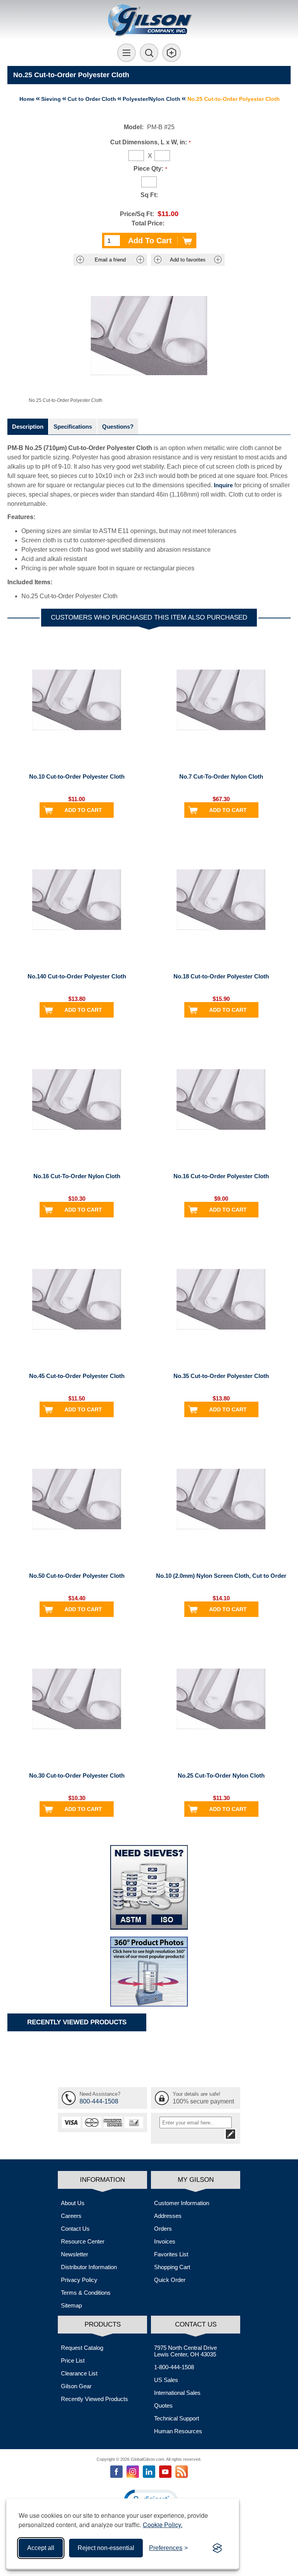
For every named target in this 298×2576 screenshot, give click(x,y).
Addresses (168, 2216)
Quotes (163, 2405)
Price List (73, 2360)
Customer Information (182, 2203)
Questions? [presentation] (118, 427)
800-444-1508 (99, 2101)
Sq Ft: (149, 195)
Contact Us (75, 2229)
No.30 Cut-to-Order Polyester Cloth (77, 1775)
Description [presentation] (28, 427)
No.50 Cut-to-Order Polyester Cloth (77, 1576)
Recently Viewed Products (94, 2399)
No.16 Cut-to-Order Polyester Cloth (221, 1176)
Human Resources (178, 2431)
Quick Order (170, 2280)
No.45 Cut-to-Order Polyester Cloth (77, 1376)
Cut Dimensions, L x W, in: (149, 142)
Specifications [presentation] (73, 427)
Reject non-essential (106, 2548)
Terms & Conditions (86, 2293)
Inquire (223, 485)
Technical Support (177, 2418)
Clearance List (79, 2373)
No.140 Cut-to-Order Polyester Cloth (77, 976)
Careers (71, 2216)
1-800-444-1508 (174, 2367)
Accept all (41, 2548)
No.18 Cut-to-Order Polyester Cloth (221, 976)
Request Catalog (82, 2348)
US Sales (166, 2380)
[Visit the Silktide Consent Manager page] (217, 2548)
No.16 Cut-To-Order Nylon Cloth (77, 1176)
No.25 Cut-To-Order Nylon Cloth (221, 1775)
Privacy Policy (79, 2280)
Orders (163, 2229)
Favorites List (171, 2254)
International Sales (177, 2393)
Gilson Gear (76, 2386)
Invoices (165, 2241)
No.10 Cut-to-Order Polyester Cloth (77, 776)
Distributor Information (89, 2267)
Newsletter (74, 2254)
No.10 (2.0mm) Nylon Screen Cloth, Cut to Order (221, 1576)
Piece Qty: (148, 169)
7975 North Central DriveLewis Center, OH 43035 (185, 2351)
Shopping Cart (172, 2267)
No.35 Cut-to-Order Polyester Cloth (221, 1376)
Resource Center (83, 2241)
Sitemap (71, 2305)
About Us (73, 2203)
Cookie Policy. (163, 2525)
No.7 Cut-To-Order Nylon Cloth (221, 776)
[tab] (28, 427)
